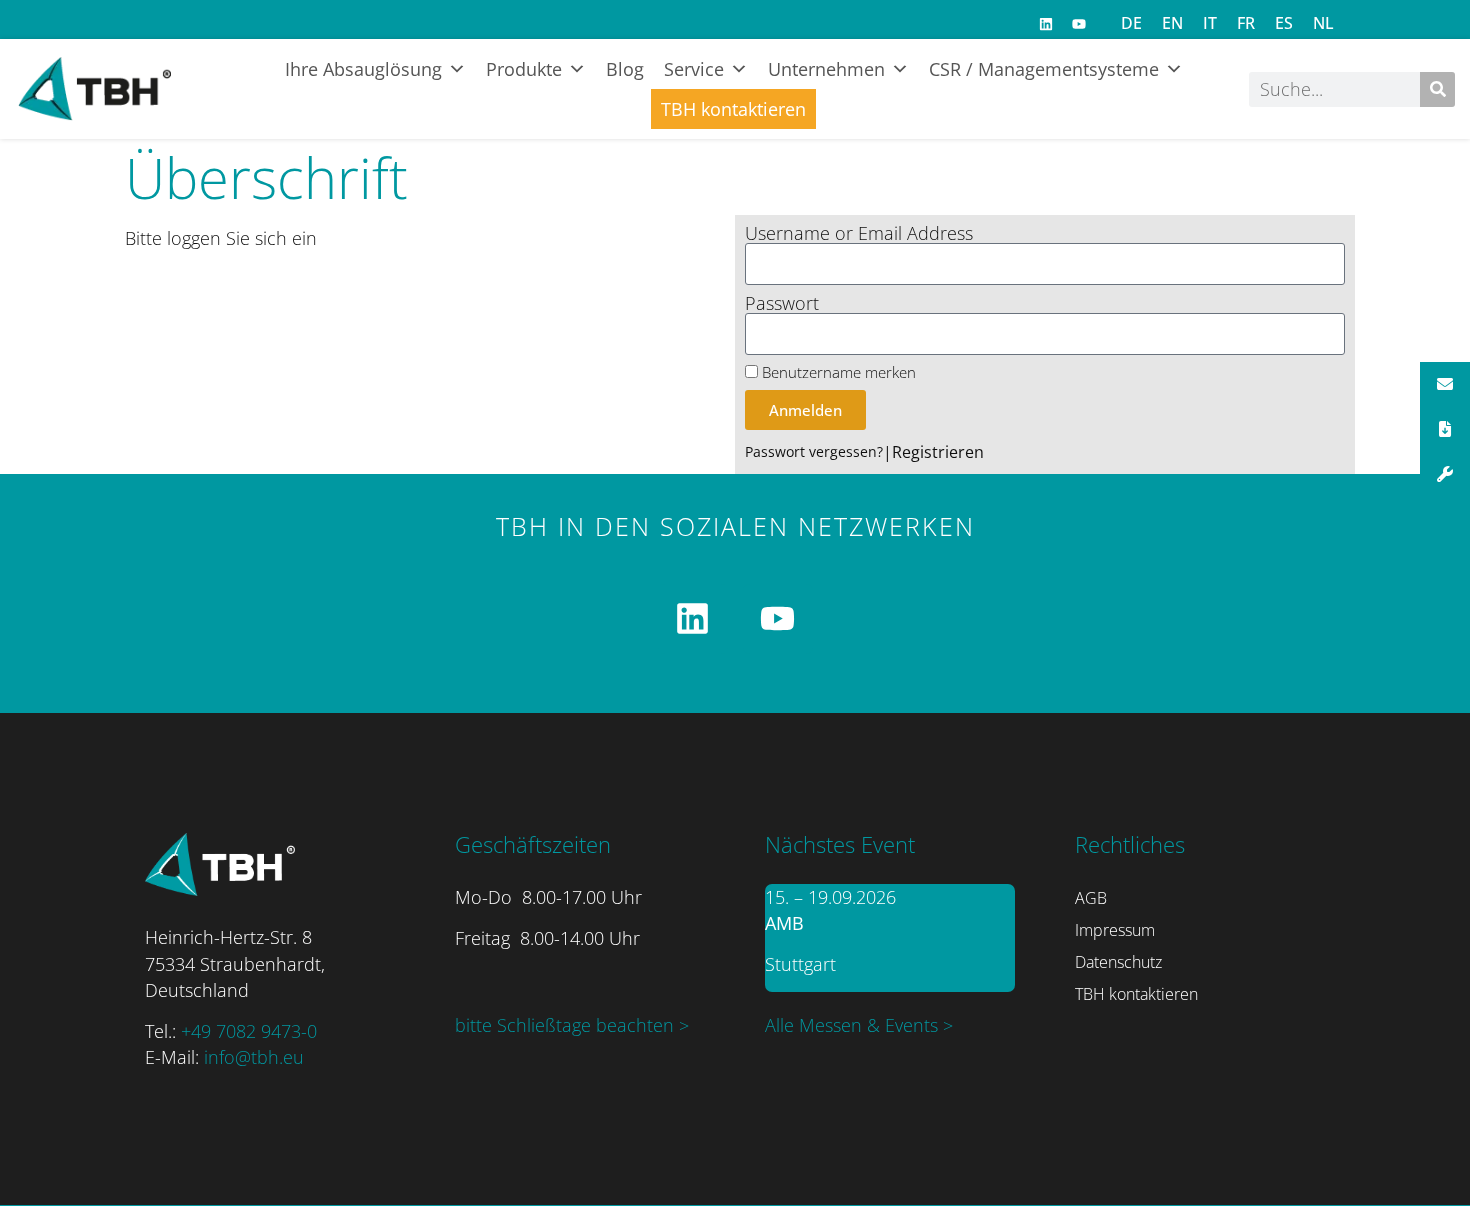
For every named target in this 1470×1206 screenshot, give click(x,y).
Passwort (782, 304)
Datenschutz (1118, 962)
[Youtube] (1079, 24)
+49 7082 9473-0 (249, 1031)
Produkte (524, 69)
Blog (625, 69)
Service (694, 69)
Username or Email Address (859, 234)
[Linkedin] (1046, 24)
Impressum (1115, 930)
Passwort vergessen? (814, 451)
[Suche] (1437, 89)
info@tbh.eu (254, 1057)
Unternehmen (826, 69)
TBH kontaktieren (733, 109)
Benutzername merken (837, 372)
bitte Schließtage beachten (567, 1025)
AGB (1091, 898)
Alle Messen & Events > (859, 1025)
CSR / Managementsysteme (1044, 69)
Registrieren (938, 452)
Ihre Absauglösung (363, 69)
